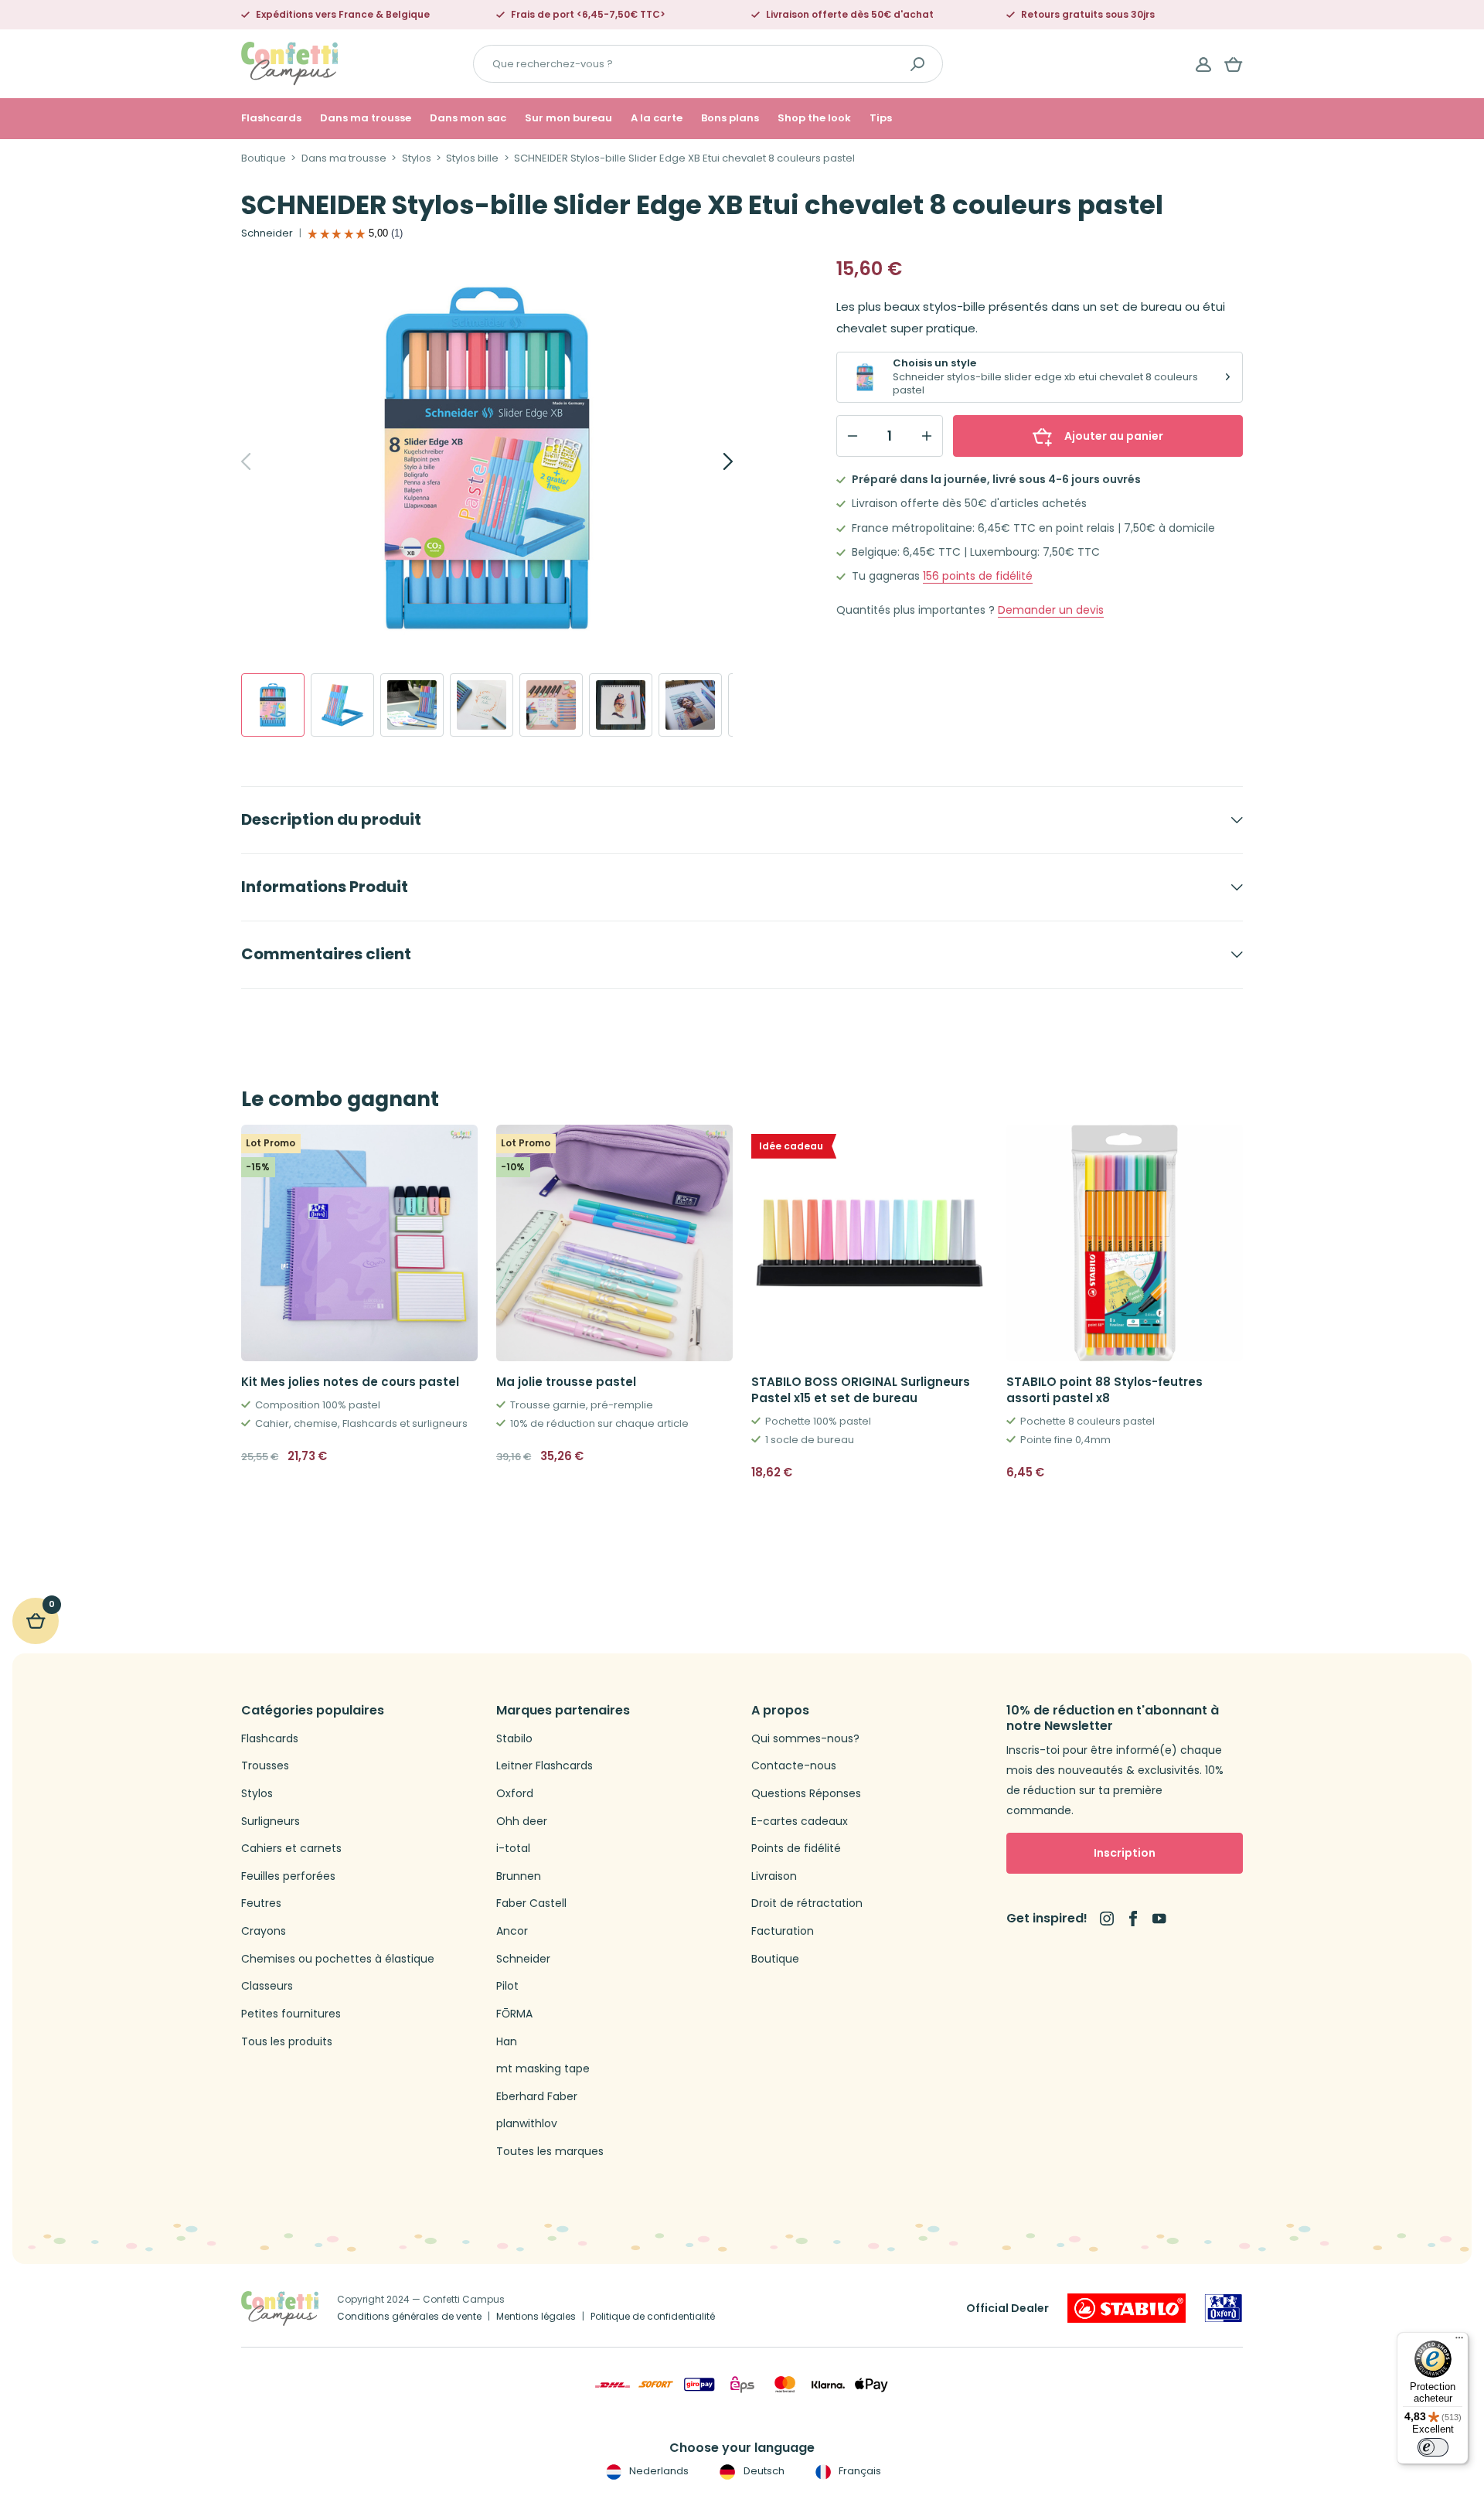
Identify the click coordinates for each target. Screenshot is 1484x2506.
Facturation (783, 1931)
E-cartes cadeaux (800, 1822)
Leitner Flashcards (545, 1766)
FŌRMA (514, 2014)
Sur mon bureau (568, 118)
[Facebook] (1133, 1919)
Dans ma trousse (366, 118)
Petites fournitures (291, 2014)
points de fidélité (978, 576)
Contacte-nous (794, 1766)
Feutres (261, 1903)
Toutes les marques (550, 2152)
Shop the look (814, 118)
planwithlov (527, 2124)
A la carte (657, 118)
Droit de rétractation (807, 1903)
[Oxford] (1224, 2308)
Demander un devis (1051, 610)
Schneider (267, 233)
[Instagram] (1107, 1919)
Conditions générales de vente (409, 2316)
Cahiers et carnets (291, 1849)
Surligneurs (271, 1822)
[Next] (711, 461)
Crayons (264, 1931)
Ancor (512, 1931)
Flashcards (271, 118)
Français (859, 2471)
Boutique (264, 158)
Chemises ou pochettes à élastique (338, 1959)
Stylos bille (472, 158)
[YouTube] (1159, 1919)
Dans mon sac (468, 118)
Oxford (515, 1794)
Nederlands (658, 2471)
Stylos (417, 158)
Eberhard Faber (537, 2097)
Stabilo (514, 1739)
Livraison (774, 1876)
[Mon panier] (1234, 64)
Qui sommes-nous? (805, 1739)
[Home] (289, 63)
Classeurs (267, 1986)
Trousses (265, 1766)
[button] (970, 1473)
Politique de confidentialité (653, 2316)
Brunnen (519, 1876)
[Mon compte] (1203, 64)
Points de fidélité (796, 1849)
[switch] (1433, 2447)
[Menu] (1459, 2341)
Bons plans (730, 118)
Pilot (507, 1986)
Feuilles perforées (288, 1876)
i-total (513, 1849)
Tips (881, 118)
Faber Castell (531, 1903)
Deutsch (762, 2471)
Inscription (1125, 1853)
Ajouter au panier (1114, 436)
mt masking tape (543, 2069)
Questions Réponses (806, 1794)
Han (507, 2042)
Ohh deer (522, 1822)
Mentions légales (536, 2316)
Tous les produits (287, 2042)
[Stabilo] (1127, 2308)
